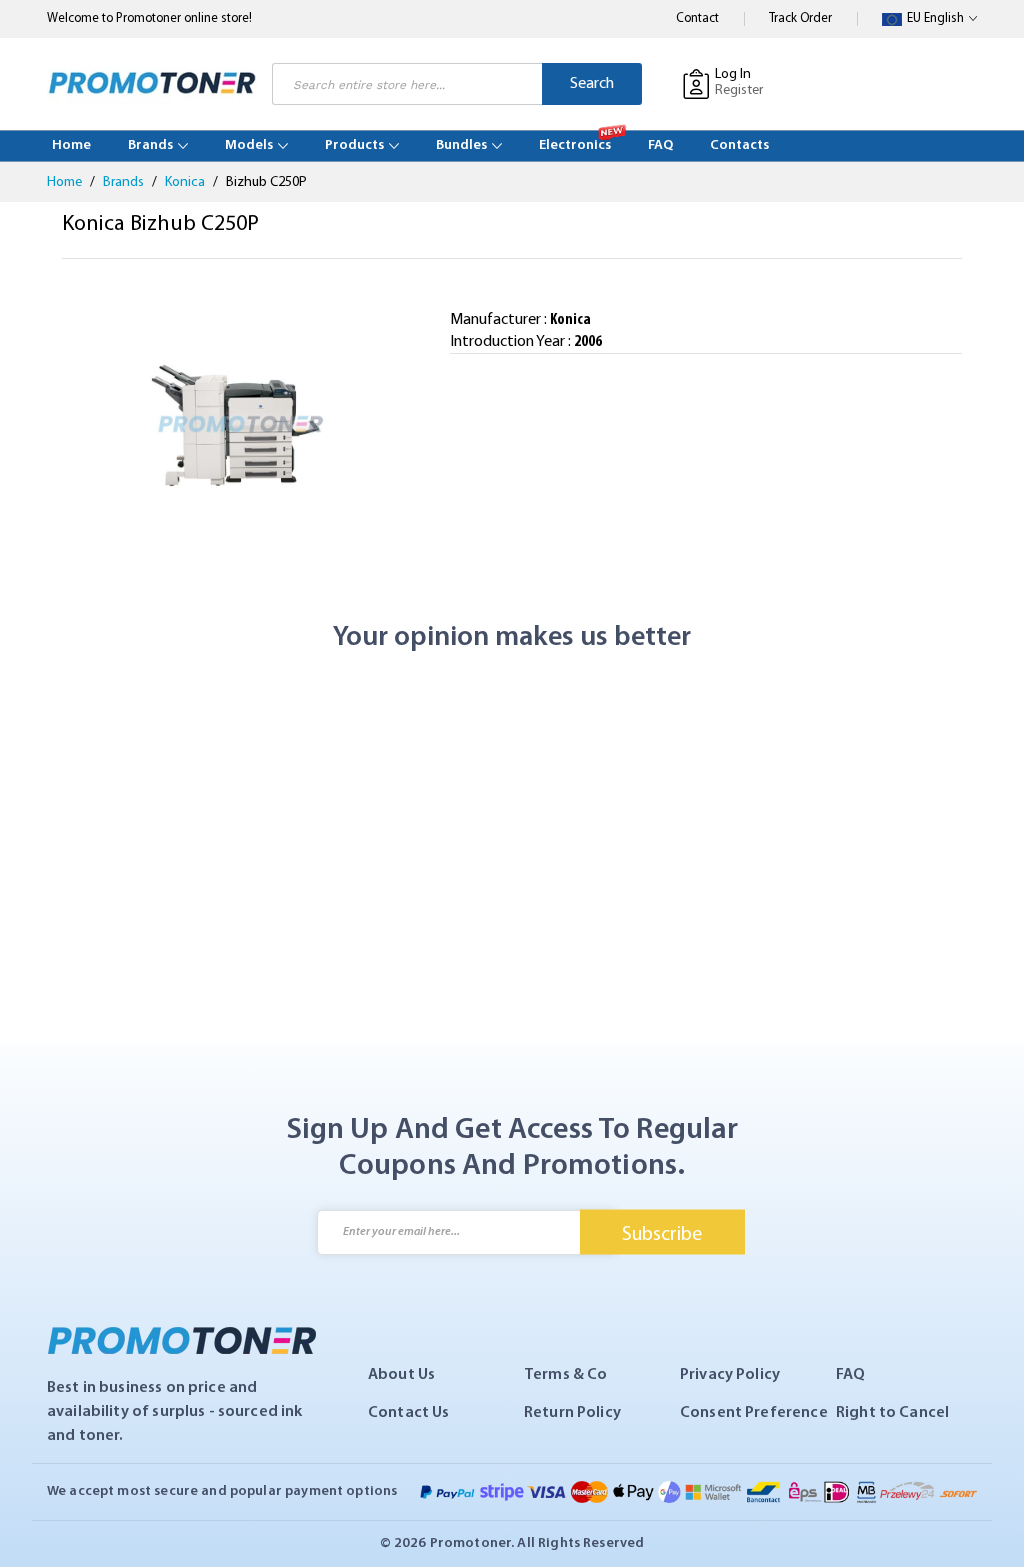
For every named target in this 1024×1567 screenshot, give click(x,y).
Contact (697, 18)
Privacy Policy (730, 1375)
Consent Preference (754, 1413)
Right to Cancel (892, 1413)
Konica (186, 182)
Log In (733, 74)
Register (739, 90)
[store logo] (152, 83)
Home (66, 182)
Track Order (800, 18)
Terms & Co (566, 1375)
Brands (125, 182)
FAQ (850, 1375)
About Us (401, 1375)
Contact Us (409, 1413)
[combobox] (407, 84)
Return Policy (572, 1413)
